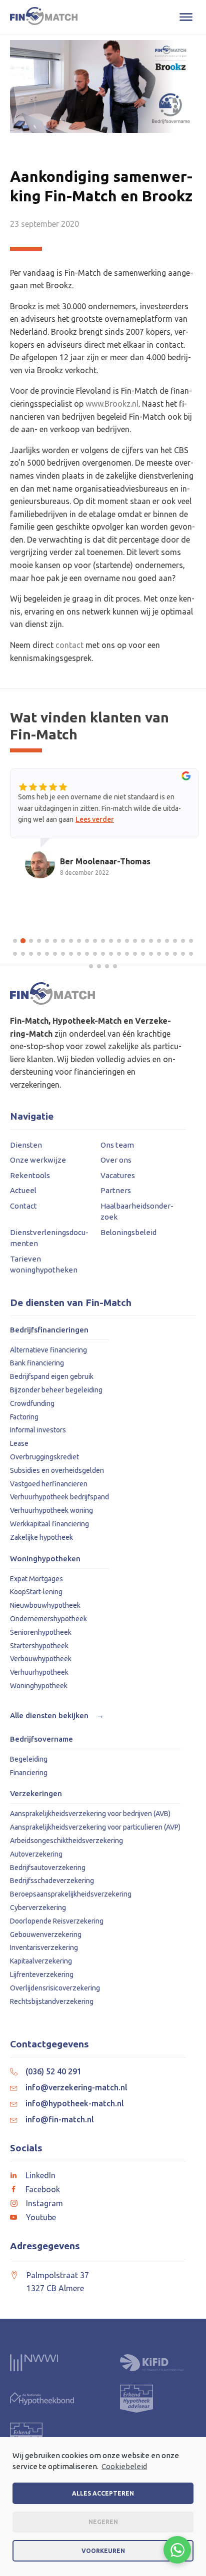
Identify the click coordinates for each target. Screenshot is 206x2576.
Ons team (117, 1145)
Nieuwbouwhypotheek (45, 1605)
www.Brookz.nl (112, 404)
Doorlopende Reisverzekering (57, 1921)
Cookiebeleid (124, 2466)
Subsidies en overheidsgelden (57, 1470)
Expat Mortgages (36, 1579)
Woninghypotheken (45, 1559)
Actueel (23, 1190)
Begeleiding (29, 1759)
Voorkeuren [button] (103, 2551)
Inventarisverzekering (44, 1947)
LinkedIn (40, 2175)
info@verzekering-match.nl (76, 2087)
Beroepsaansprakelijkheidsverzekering (71, 1894)
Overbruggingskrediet (44, 1457)
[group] (104, 833)
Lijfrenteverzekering (42, 1974)
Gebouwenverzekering (46, 1934)
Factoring (24, 1417)
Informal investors (38, 1430)
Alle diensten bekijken (57, 1715)
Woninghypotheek (39, 1686)
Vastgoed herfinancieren (49, 1484)
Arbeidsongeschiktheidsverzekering (66, 1841)
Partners (116, 1190)
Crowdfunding (32, 1403)
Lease (19, 1443)
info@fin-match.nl (60, 2119)
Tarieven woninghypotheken (44, 1265)
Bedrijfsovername (41, 1739)
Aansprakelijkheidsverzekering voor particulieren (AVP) (95, 1827)
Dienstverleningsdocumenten (49, 1238)
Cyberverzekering (38, 1908)
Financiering (29, 1773)
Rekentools (30, 1175)
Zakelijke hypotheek (41, 1537)
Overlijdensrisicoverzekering (55, 1988)
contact (69, 645)
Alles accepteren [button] (103, 2493)
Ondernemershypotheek (48, 1619)
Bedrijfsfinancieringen (49, 1330)
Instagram (44, 2203)
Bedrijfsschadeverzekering (52, 1881)
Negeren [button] (103, 2522)
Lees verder (95, 819)
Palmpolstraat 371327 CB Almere (58, 2282)
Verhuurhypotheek (39, 1672)
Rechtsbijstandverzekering (52, 2001)
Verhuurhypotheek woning (51, 1510)
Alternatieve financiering (48, 1350)
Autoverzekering (36, 1854)
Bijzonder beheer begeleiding (56, 1390)
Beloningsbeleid (128, 1232)
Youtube (41, 2217)
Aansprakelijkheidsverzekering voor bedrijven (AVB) (90, 1814)
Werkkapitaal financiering (49, 1524)
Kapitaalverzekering (41, 1961)
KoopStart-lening (36, 1592)
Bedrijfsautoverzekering (48, 1868)
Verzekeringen (36, 1794)
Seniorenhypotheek (41, 1632)
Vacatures (118, 1175)
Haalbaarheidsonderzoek (137, 1212)
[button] (15, 941)
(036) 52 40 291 (53, 2071)
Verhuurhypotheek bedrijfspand (59, 1497)
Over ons (116, 1160)
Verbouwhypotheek (41, 1659)
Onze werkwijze (38, 1160)
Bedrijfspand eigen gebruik (52, 1376)
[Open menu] (186, 17)
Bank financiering (37, 1363)
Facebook (43, 2189)
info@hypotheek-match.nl (75, 2103)
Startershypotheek (39, 1646)
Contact (23, 1206)
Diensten (26, 1145)
